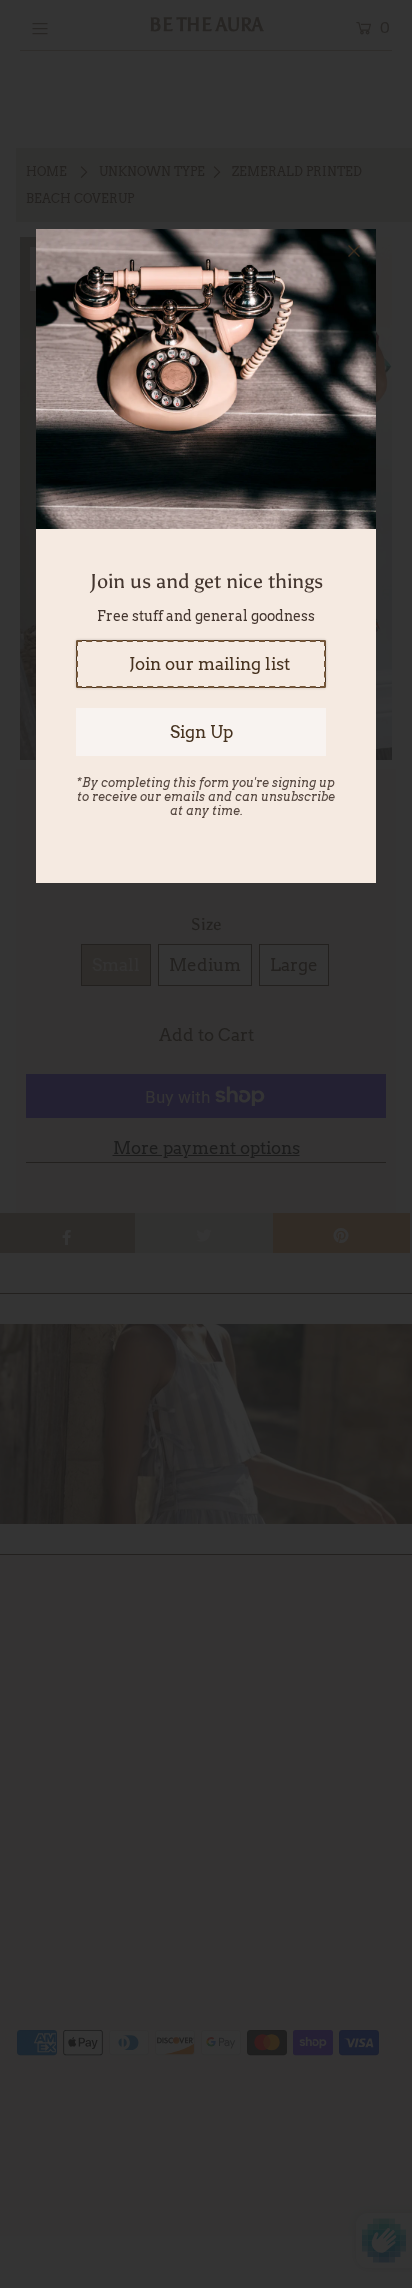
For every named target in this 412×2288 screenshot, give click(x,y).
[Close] (354, 251)
